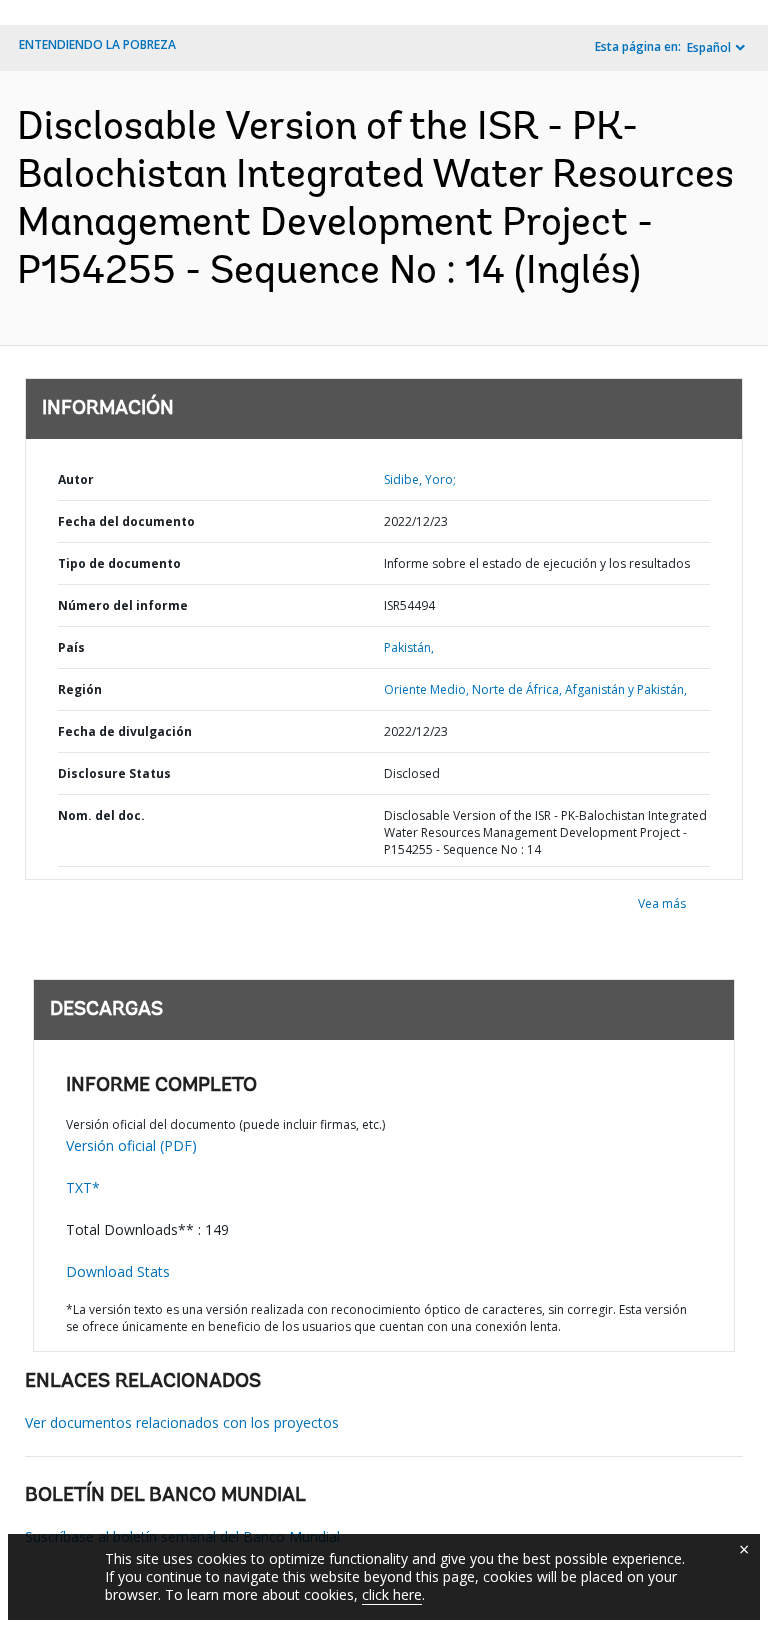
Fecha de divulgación (125, 731)
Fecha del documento (126, 521)
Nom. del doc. (101, 815)
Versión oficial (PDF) (131, 1145)
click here (392, 1594)
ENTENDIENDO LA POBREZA (97, 44)
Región (80, 689)
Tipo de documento (119, 563)
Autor (76, 479)
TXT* (83, 1187)
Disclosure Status (114, 773)
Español (709, 47)
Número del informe (123, 605)
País (71, 647)
